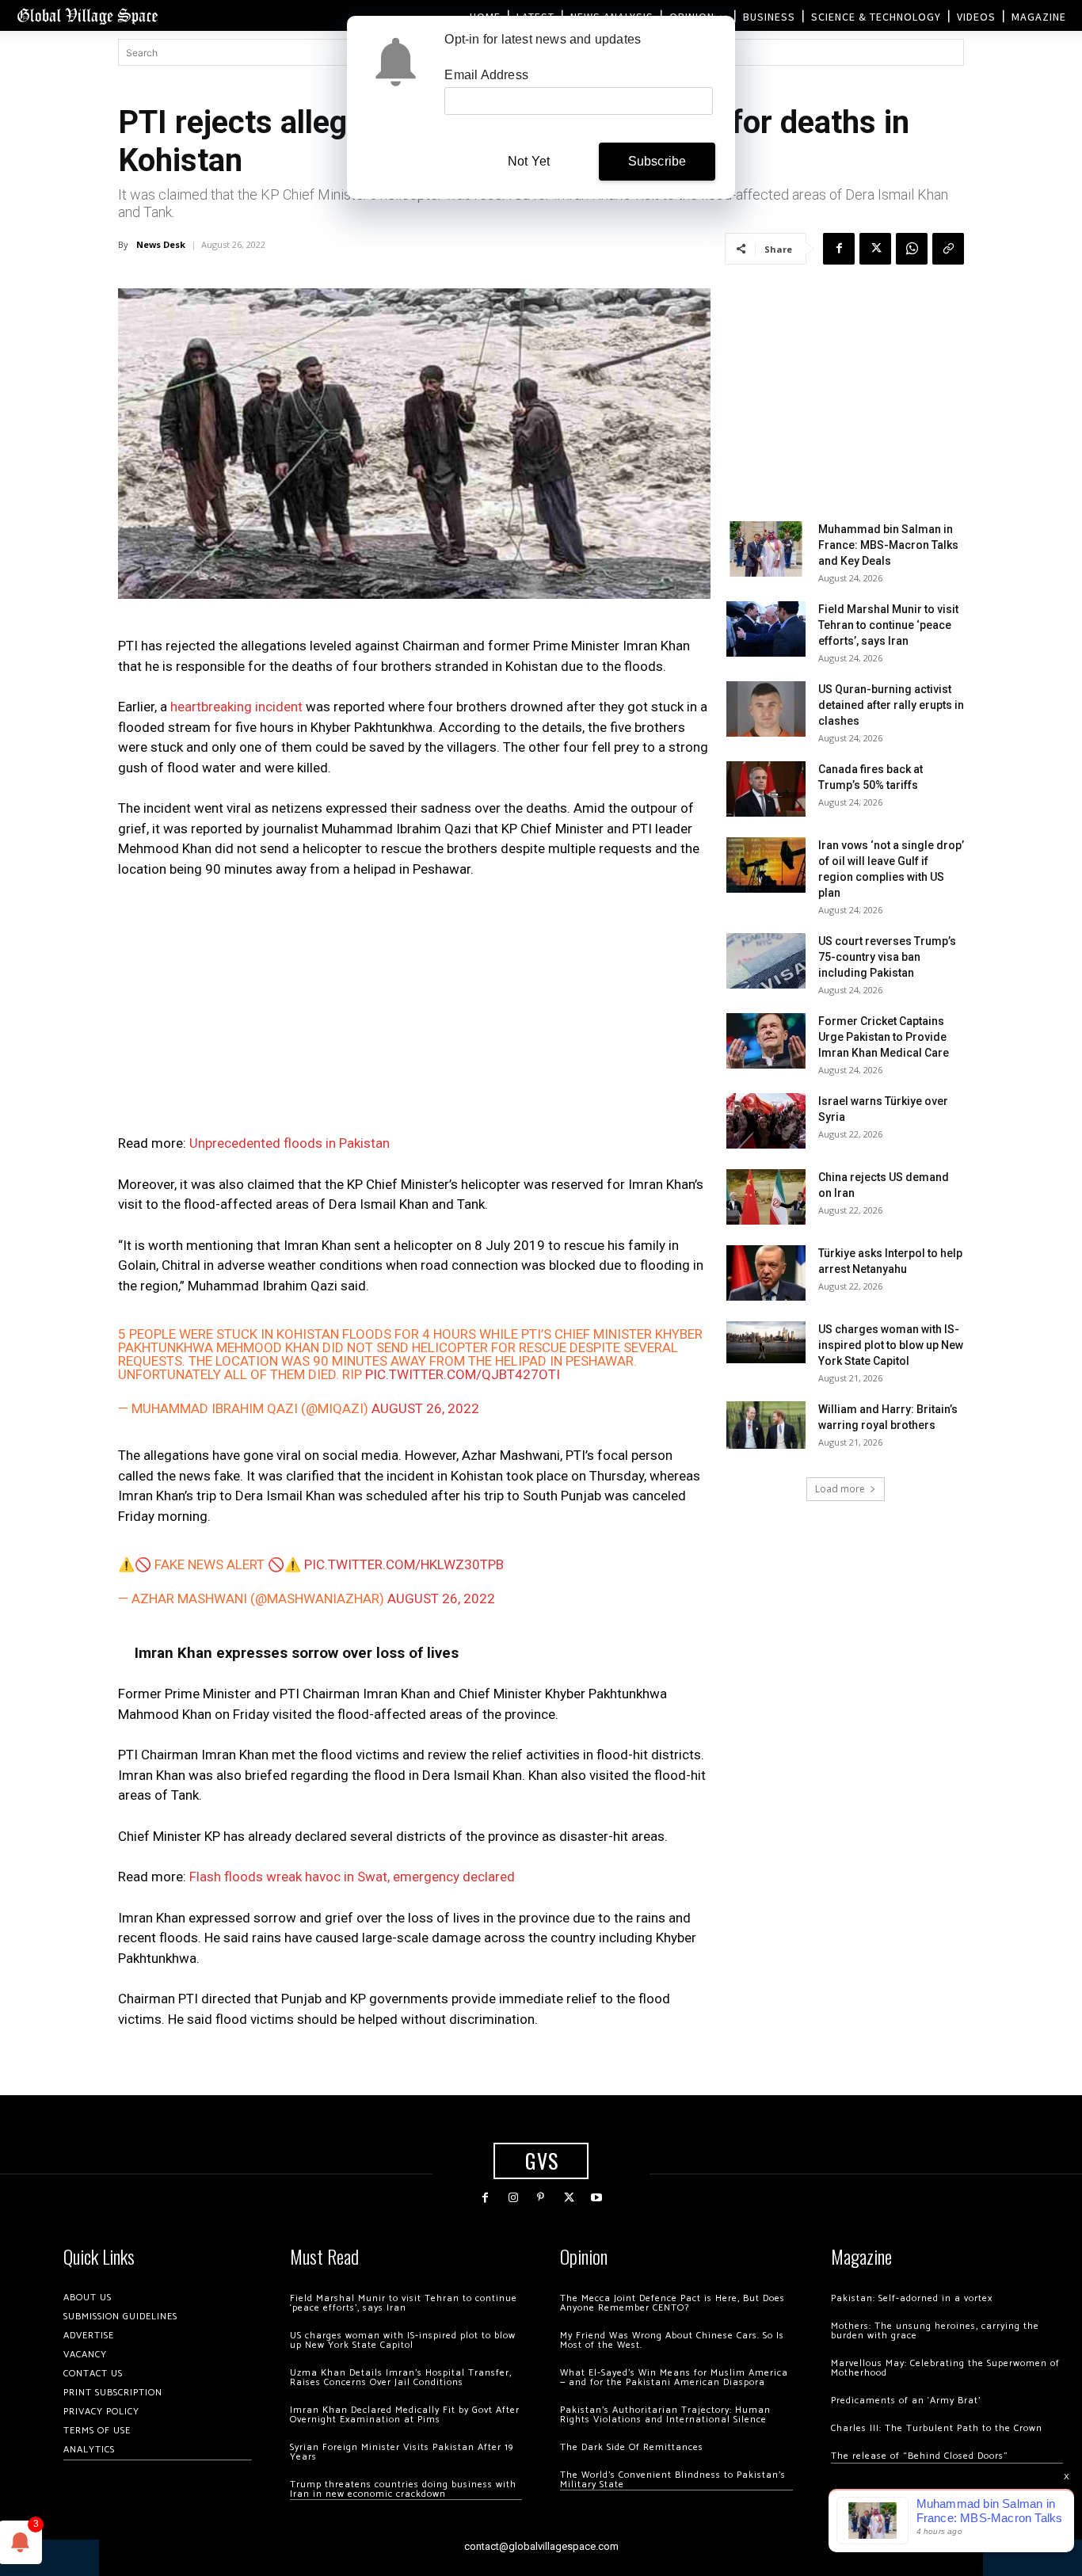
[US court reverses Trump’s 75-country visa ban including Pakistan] (766, 961)
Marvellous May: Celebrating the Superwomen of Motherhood (945, 2368)
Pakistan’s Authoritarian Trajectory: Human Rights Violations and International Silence (665, 2415)
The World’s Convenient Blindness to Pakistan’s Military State (673, 2480)
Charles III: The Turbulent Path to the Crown (937, 2428)
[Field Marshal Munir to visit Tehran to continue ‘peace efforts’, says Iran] (766, 629)
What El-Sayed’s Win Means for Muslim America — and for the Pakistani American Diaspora (674, 2378)
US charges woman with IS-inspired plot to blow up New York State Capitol (891, 1345)
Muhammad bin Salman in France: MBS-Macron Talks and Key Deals (888, 545)
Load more (840, 1489)
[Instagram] (513, 2198)
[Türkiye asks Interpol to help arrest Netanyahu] (766, 1273)
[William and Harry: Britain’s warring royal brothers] (766, 1425)
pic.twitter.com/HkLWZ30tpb (404, 1564)
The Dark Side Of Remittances (632, 2447)
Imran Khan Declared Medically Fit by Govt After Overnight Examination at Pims (405, 2415)
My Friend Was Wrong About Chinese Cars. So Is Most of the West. (672, 2340)
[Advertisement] (414, 1011)
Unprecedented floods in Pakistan (290, 1143)
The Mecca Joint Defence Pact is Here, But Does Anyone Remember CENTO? (672, 2303)
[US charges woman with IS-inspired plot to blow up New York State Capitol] (766, 1342)
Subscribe (657, 161)
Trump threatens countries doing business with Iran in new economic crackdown (403, 2489)
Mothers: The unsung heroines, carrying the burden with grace (935, 2331)
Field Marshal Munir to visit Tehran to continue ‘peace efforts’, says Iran (888, 625)
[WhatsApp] (912, 249)
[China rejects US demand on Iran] (766, 1197)
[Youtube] (597, 2198)
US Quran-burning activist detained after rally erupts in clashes (891, 705)
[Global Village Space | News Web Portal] (87, 15)
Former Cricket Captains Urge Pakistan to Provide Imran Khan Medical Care (884, 1037)
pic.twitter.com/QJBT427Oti (463, 1374)
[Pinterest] (541, 2198)
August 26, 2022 (425, 1408)
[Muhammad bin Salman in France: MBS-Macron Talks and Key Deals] (766, 549)
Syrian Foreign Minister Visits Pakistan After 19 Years (402, 2452)
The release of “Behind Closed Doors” (920, 2456)
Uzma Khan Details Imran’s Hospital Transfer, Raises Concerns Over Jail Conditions (401, 2378)
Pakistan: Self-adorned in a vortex (912, 2298)
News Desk (161, 244)
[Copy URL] (948, 249)
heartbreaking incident (236, 707)
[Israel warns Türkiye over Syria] (766, 1121)
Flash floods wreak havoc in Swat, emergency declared (352, 1877)
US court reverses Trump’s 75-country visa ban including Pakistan (887, 957)
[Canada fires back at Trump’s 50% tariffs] (766, 789)
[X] (875, 249)
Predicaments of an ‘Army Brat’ (906, 2401)
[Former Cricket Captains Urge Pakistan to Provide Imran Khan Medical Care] (766, 1041)
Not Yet (529, 161)
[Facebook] (839, 249)
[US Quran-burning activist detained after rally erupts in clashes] (766, 709)
